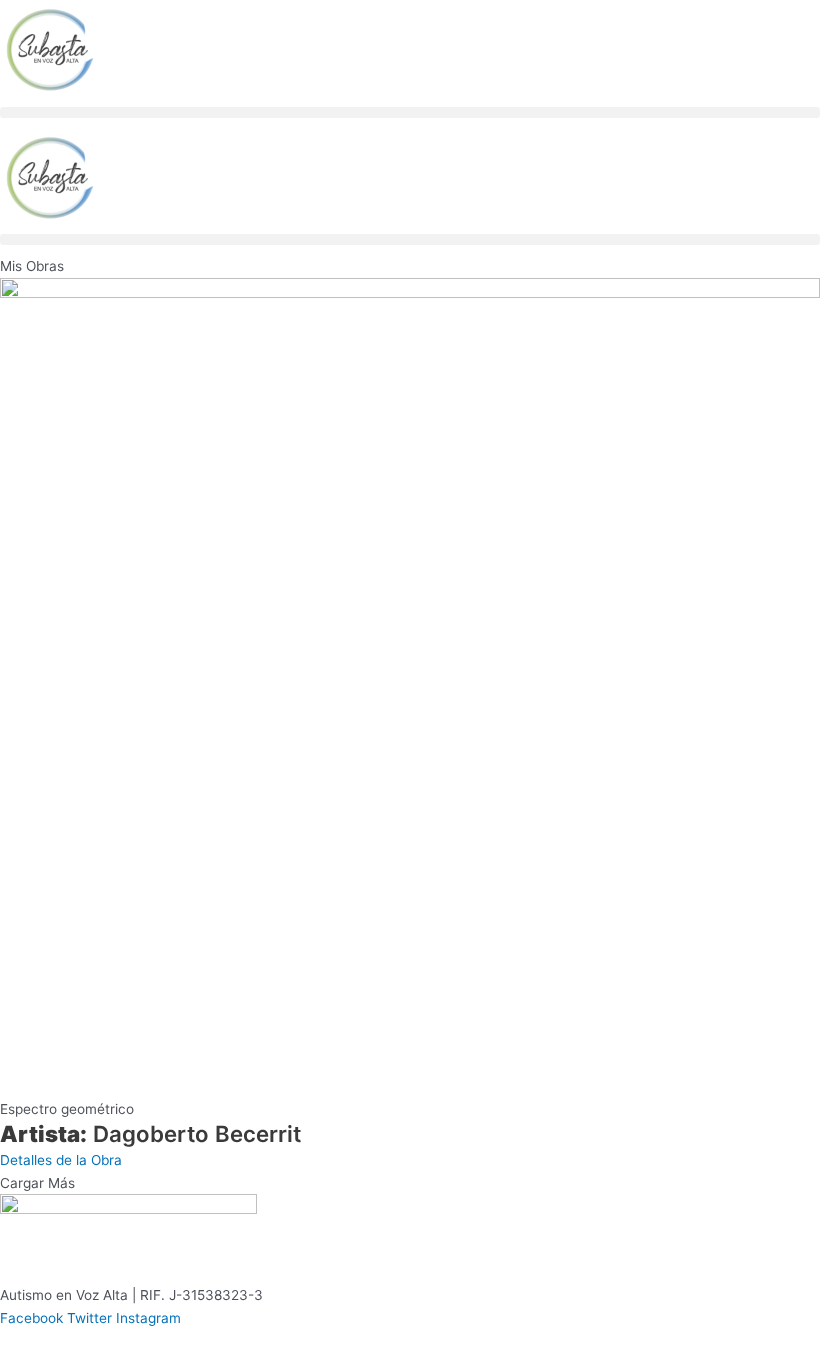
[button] (410, 112)
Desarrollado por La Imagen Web (513, 1341)
